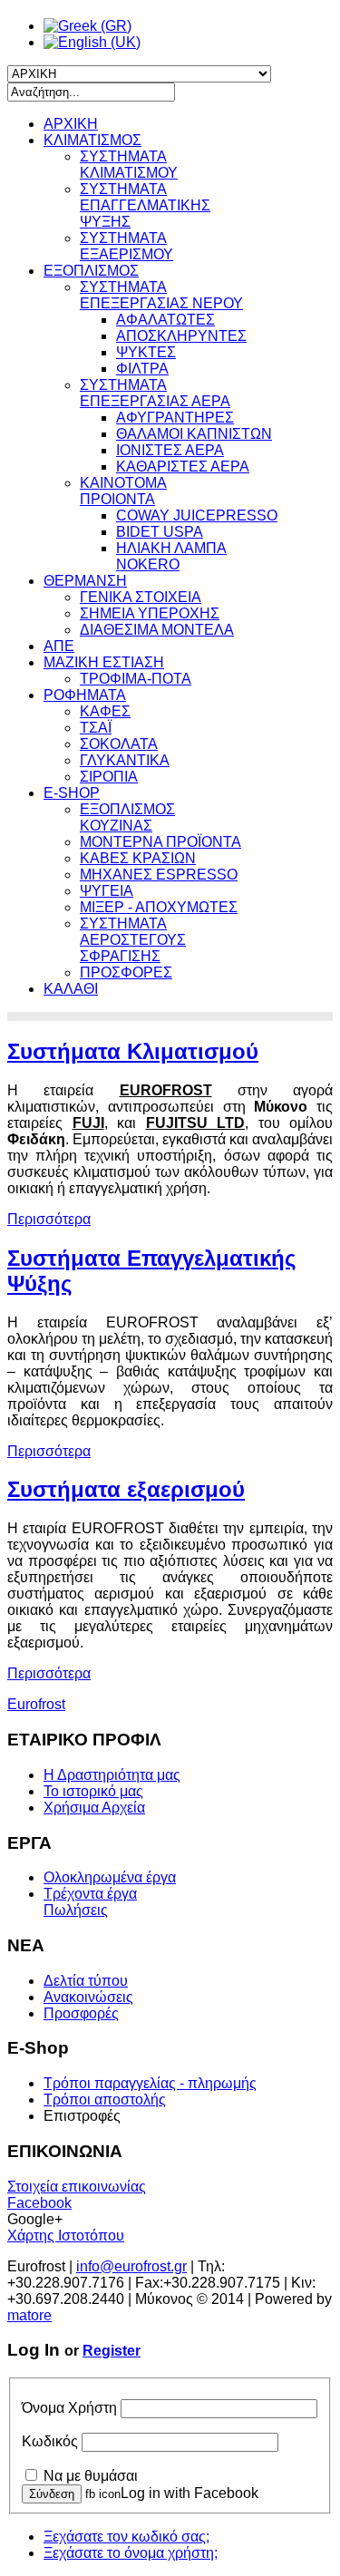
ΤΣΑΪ (96, 728)
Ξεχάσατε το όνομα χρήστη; (131, 2553)
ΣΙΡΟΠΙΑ (109, 777)
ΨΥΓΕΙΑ (107, 891)
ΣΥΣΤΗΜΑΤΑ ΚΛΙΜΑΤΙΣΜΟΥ (129, 165)
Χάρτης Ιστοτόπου (66, 2236)
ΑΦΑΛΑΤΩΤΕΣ (165, 320)
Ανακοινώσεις (88, 1997)
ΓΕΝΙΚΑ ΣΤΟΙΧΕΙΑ (141, 597)
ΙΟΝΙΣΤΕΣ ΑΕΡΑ (170, 450)
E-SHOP (72, 793)
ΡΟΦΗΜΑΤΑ (85, 695)
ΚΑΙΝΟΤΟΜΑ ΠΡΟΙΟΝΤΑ (123, 491)
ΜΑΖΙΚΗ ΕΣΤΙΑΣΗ (104, 662)
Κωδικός (50, 2441)
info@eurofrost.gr (131, 2266)
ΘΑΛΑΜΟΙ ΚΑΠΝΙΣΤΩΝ (194, 434)
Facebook (39, 2203)
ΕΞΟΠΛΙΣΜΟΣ (91, 271)
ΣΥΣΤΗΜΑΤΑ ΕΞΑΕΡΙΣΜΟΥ (126, 246)
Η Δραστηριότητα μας (112, 1775)
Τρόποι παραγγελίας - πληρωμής (150, 2083)
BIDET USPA (160, 532)
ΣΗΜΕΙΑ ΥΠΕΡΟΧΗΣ (150, 613)
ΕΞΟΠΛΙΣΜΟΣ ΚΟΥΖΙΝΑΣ (127, 817)
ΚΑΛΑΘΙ (71, 989)
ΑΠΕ (59, 646)
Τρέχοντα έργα (90, 1894)
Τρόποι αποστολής (105, 2100)
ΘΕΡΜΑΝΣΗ (85, 581)
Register (112, 2351)
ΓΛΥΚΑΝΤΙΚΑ (125, 760)
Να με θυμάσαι (91, 2476)
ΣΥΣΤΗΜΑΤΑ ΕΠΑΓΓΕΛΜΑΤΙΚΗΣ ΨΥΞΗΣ (145, 205)
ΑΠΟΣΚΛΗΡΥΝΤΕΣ (181, 336)
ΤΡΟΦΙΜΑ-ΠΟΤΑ (136, 679)
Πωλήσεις (76, 1910)
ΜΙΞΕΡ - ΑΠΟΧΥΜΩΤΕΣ (159, 907)
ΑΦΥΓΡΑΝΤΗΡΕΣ (175, 418)
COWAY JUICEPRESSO (197, 515)
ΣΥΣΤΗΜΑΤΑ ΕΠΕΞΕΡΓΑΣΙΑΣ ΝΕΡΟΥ (161, 295)
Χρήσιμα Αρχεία (94, 1808)
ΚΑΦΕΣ (105, 711)
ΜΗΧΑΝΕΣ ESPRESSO (159, 875)
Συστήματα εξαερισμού (126, 1489)
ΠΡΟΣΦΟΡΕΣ (126, 972)
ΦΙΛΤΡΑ (142, 369)
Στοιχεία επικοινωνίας (77, 2187)
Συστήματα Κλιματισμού (133, 1051)
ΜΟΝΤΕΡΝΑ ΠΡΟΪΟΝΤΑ (160, 842)
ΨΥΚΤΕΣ (146, 352)
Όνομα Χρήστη (69, 2408)
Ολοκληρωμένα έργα (110, 1877)
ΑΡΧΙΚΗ (71, 124)
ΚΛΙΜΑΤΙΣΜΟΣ (92, 140)
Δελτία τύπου (86, 1981)
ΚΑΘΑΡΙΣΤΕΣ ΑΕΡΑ (183, 467)
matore (29, 2315)
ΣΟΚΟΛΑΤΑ (119, 744)
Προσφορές (81, 2013)
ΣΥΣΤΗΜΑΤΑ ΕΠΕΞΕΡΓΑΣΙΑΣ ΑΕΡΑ (155, 393)
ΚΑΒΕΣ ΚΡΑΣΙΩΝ (138, 858)
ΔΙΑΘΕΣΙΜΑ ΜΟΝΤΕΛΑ (157, 630)
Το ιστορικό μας (93, 1791)
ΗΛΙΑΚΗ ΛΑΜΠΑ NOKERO (171, 556)
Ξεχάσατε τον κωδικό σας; (126, 2537)
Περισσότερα (49, 1219)
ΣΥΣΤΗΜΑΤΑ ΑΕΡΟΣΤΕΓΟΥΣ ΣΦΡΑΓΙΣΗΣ (133, 940)
